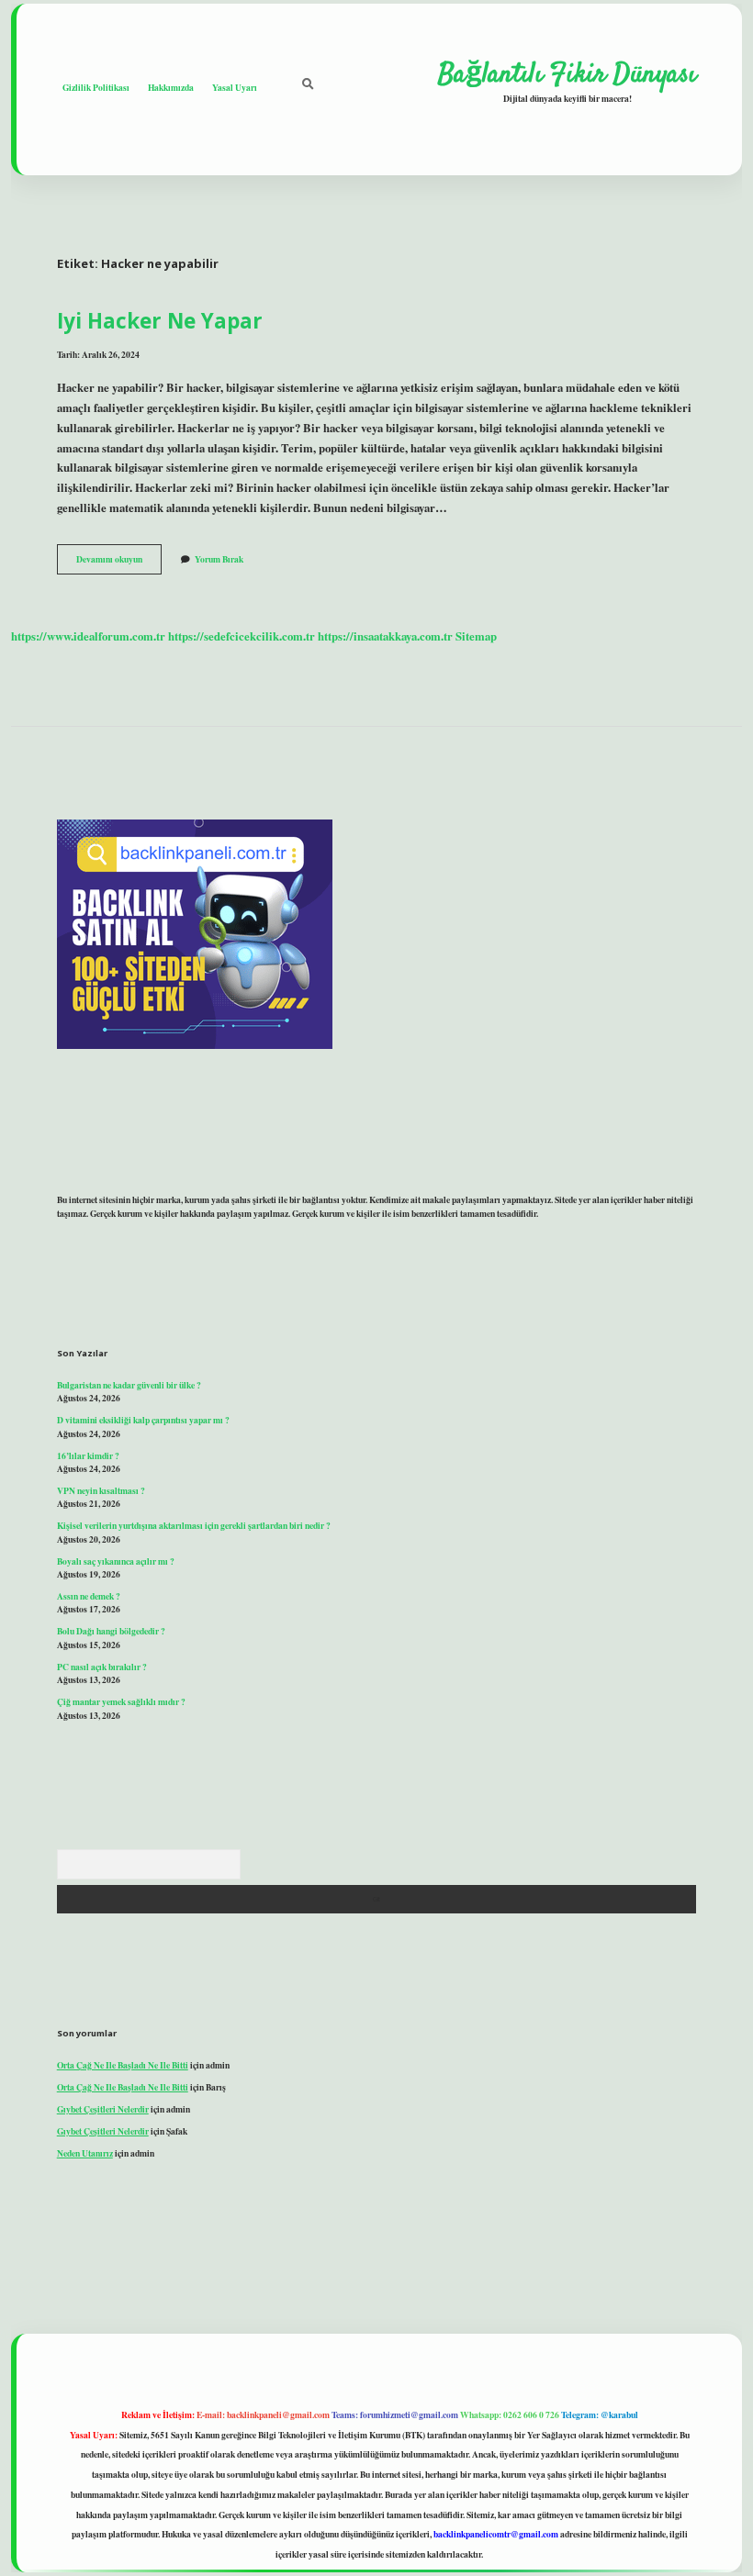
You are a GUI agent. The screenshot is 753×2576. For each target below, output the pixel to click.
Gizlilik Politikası (96, 87)
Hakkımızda (171, 87)
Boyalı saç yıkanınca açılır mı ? (116, 1561)
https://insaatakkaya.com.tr (385, 636)
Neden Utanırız (85, 2153)
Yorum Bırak (219, 559)
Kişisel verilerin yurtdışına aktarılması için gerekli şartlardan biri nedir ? (194, 1525)
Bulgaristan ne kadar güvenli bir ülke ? (129, 1385)
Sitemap (476, 636)
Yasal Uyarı (235, 87)
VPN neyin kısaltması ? (101, 1490)
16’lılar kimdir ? (88, 1455)
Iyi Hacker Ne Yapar (160, 321)
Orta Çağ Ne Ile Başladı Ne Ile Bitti (123, 2065)
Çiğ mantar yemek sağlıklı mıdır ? (121, 1701)
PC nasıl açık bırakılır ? (102, 1667)
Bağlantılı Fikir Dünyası (567, 74)
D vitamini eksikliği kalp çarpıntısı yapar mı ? (143, 1420)
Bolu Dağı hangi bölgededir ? (111, 1631)
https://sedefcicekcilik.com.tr (242, 636)
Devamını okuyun (119, 563)
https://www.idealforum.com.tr (88, 636)
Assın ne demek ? (89, 1596)
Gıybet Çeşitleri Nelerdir (103, 2109)
